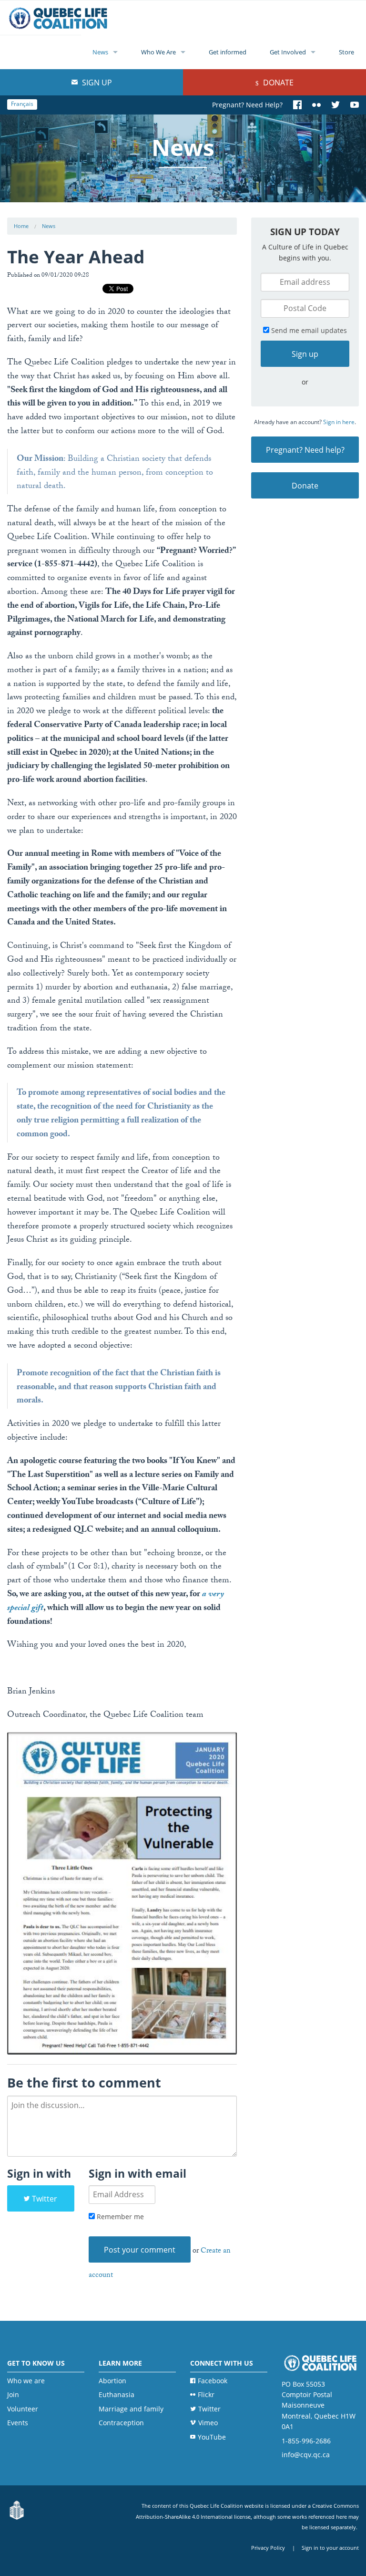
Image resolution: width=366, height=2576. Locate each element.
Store (346, 52)
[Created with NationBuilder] (17, 2511)
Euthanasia (117, 2394)
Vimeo (208, 2423)
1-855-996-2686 (306, 2441)
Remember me (119, 2217)
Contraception (121, 2423)
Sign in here (339, 422)
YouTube (212, 2437)
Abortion (112, 2381)
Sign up (96, 83)
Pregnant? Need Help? (247, 105)
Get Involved (288, 52)
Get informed (228, 52)
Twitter (45, 2199)
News (100, 52)
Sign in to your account (330, 2548)
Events (18, 2423)
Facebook (213, 2381)
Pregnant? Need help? (305, 450)
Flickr (206, 2394)
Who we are (26, 2381)
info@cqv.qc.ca (306, 2455)
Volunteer (23, 2409)
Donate (277, 83)
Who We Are (158, 52)
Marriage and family (131, 2409)
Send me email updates (308, 330)
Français (22, 104)
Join (13, 2394)
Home (21, 226)
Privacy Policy (268, 2548)
